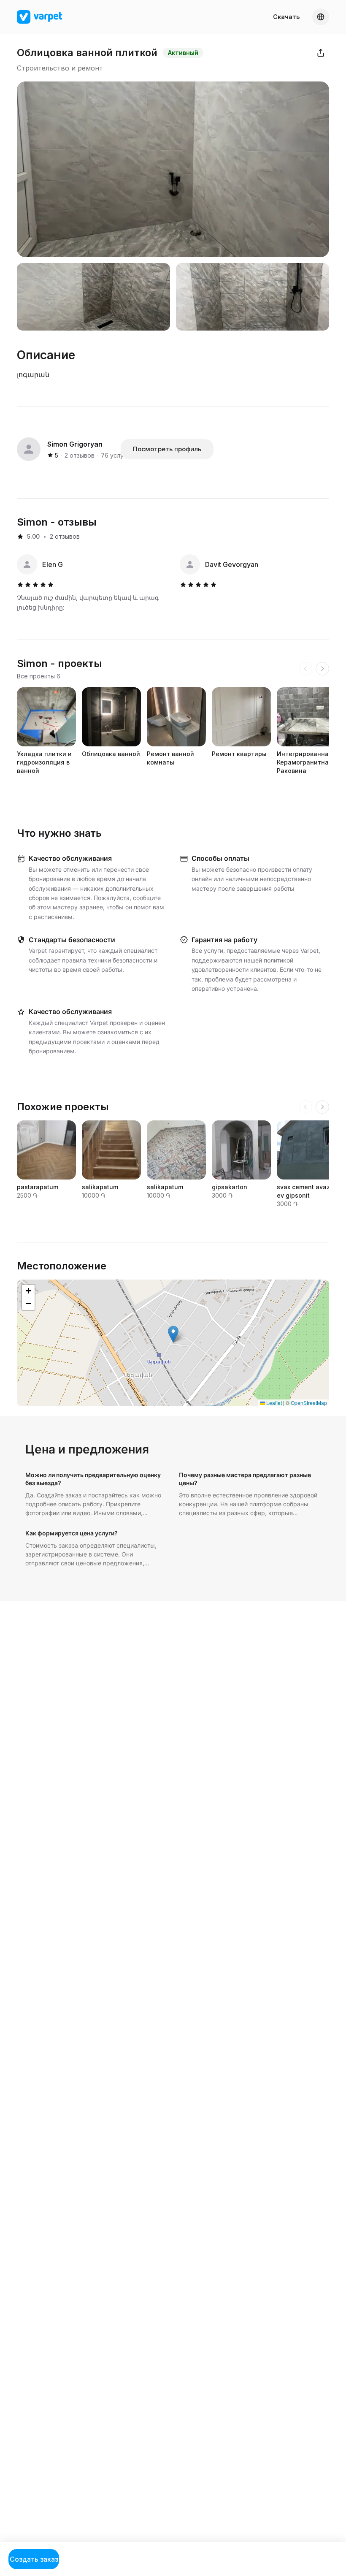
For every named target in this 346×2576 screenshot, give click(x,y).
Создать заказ (34, 2559)
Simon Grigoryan (75, 444)
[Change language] (321, 17)
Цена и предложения (87, 1449)
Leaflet (273, 1403)
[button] (173, 1334)
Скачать (286, 17)
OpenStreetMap (309, 1403)
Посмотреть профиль (167, 449)
